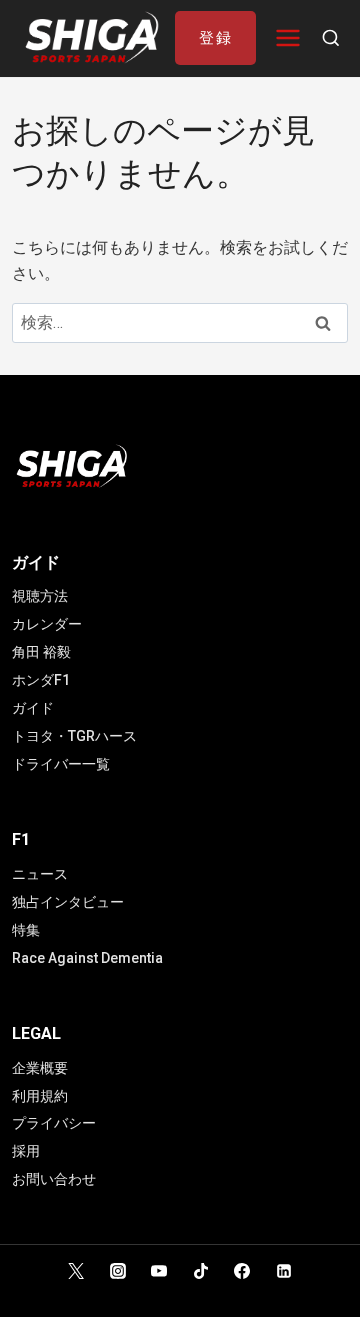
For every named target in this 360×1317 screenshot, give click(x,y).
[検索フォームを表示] (331, 39)
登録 (215, 38)
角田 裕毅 (41, 652)
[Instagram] (118, 1271)
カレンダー (47, 624)
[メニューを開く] (288, 38)
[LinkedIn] (284, 1271)
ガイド (33, 708)
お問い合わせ (54, 1179)
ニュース (40, 874)
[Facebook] (242, 1271)
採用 (26, 1151)
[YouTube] (159, 1271)
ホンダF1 (41, 680)
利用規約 (40, 1096)
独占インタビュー (68, 902)
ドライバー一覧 (61, 764)
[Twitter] (76, 1271)
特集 (26, 930)
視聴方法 (40, 596)
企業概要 (40, 1068)
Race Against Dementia (87, 958)
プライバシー (54, 1123)
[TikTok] (201, 1271)
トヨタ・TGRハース (74, 736)
